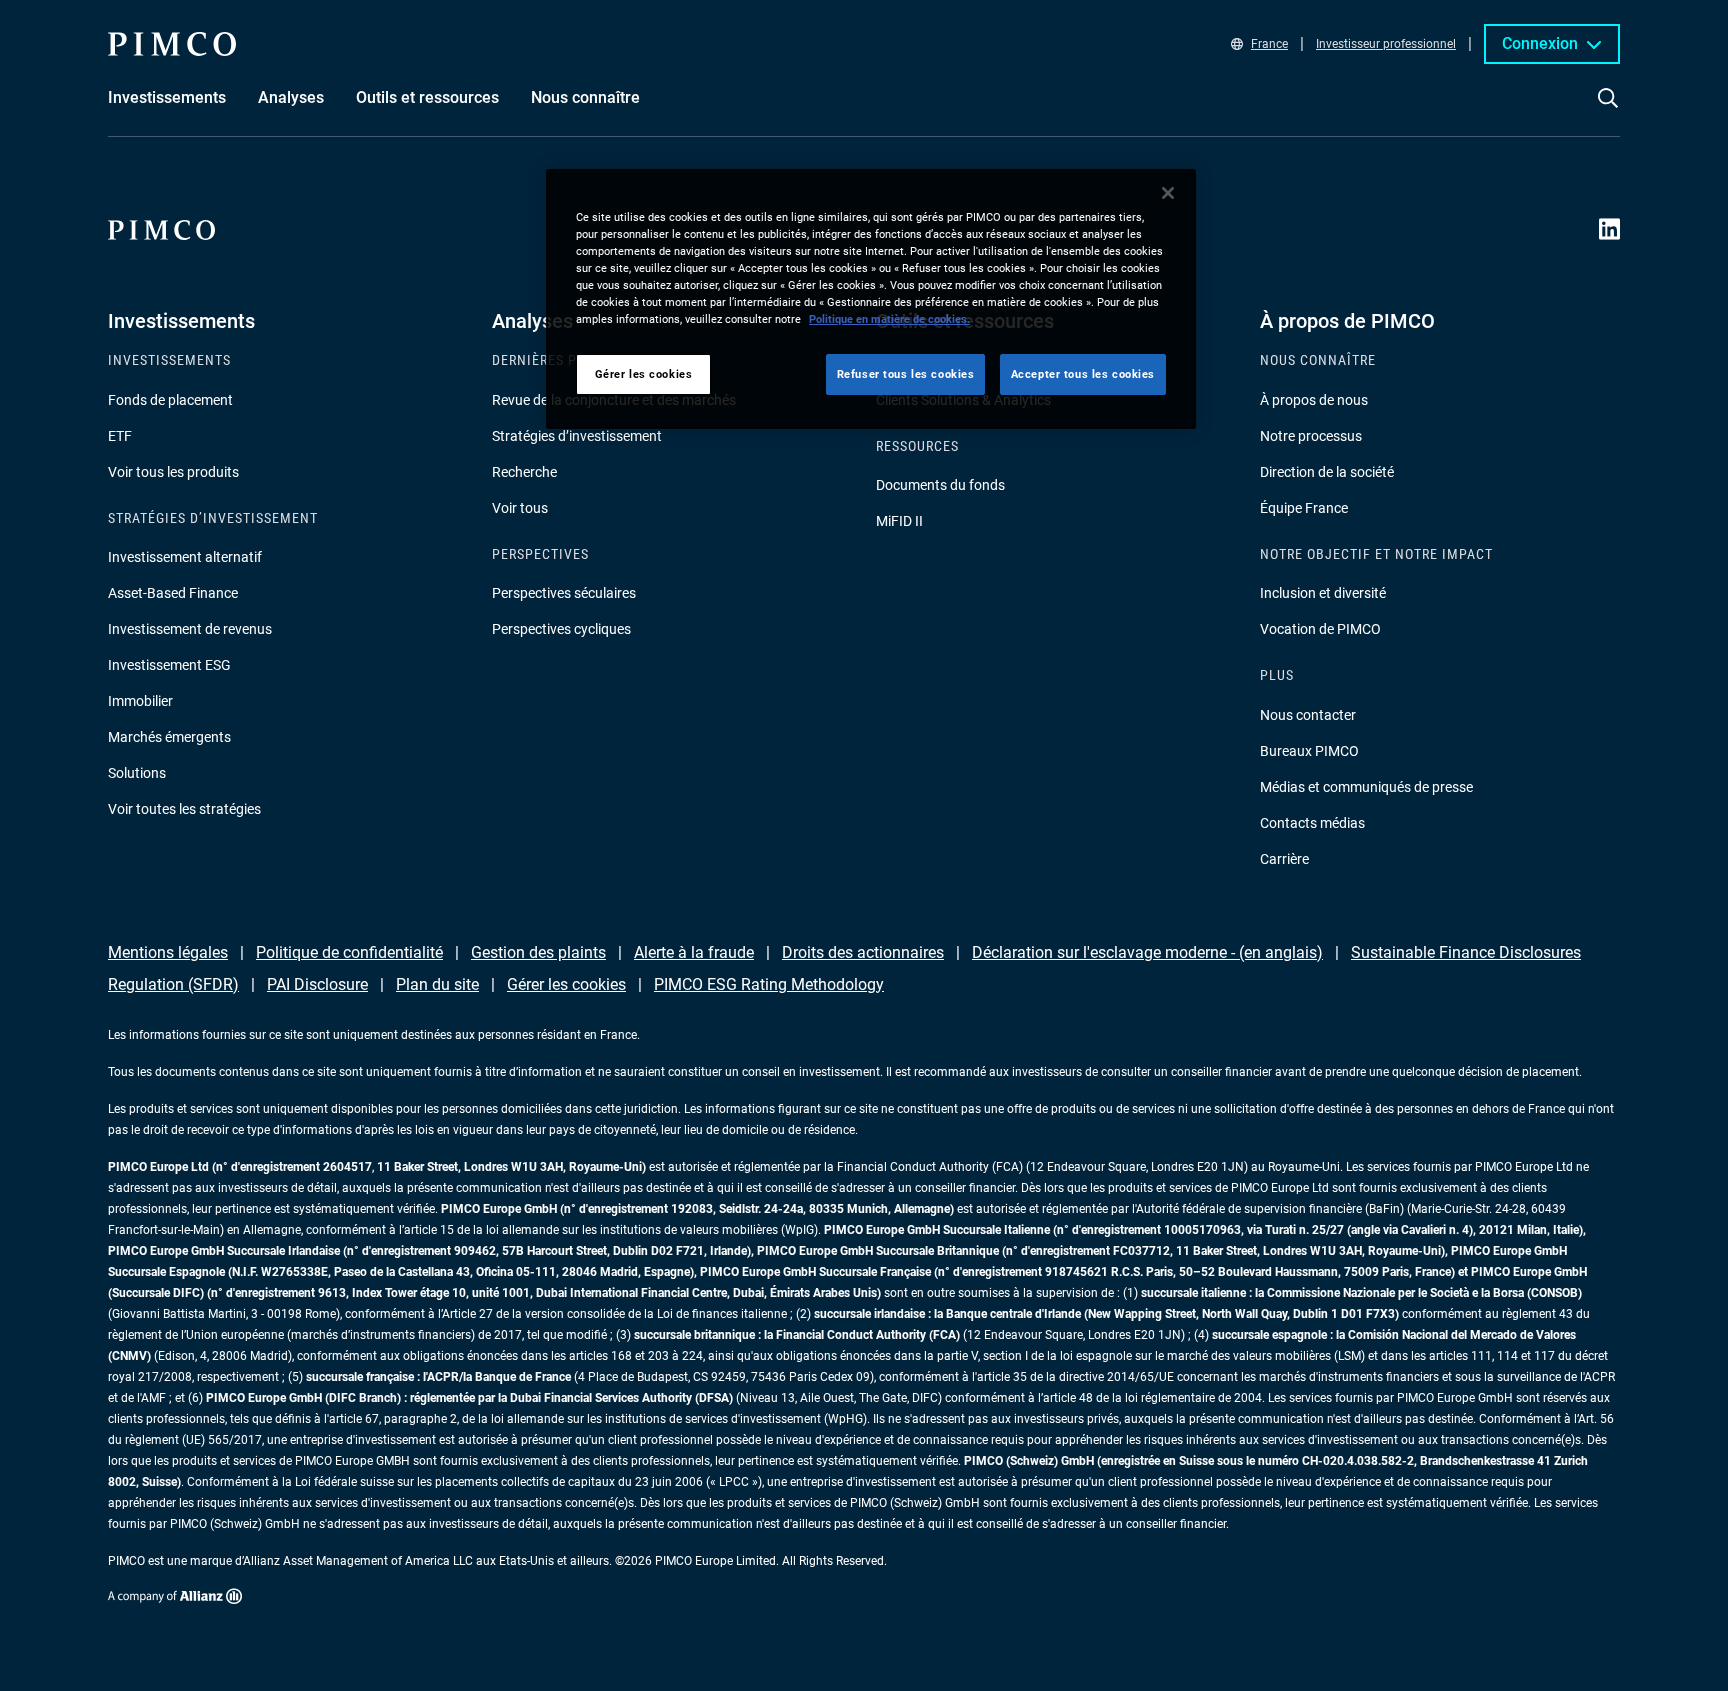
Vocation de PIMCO (1320, 629)
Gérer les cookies (566, 984)
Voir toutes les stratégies (184, 809)
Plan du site (437, 984)
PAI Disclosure (317, 984)
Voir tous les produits (173, 472)
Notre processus (1311, 436)
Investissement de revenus (190, 629)
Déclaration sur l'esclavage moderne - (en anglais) (1147, 952)
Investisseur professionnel (1386, 44)
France (1269, 44)
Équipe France (1304, 508)
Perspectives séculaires (564, 593)
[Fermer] (1168, 193)
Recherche (524, 472)
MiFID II (899, 521)
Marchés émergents (169, 737)
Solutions (137, 773)
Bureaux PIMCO (1309, 751)
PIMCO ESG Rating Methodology (769, 984)
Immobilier (140, 701)
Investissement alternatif (185, 557)
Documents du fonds (940, 485)
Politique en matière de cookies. (889, 319)
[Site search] (1608, 112)
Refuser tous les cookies (906, 374)
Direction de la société (1327, 472)
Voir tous (520, 508)
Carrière (1284, 859)
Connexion (1540, 43)
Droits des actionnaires (863, 952)
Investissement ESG (169, 665)
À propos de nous (1314, 400)
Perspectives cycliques (561, 629)
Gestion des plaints (538, 952)
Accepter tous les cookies (1083, 374)
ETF (120, 436)
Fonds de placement (170, 400)
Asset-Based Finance (173, 593)
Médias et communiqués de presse (1366, 787)
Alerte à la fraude (694, 952)
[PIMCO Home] (172, 44)
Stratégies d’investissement (577, 436)
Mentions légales (168, 952)
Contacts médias (1312, 823)
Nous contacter (1308, 715)
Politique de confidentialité (349, 952)
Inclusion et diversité (1323, 593)
